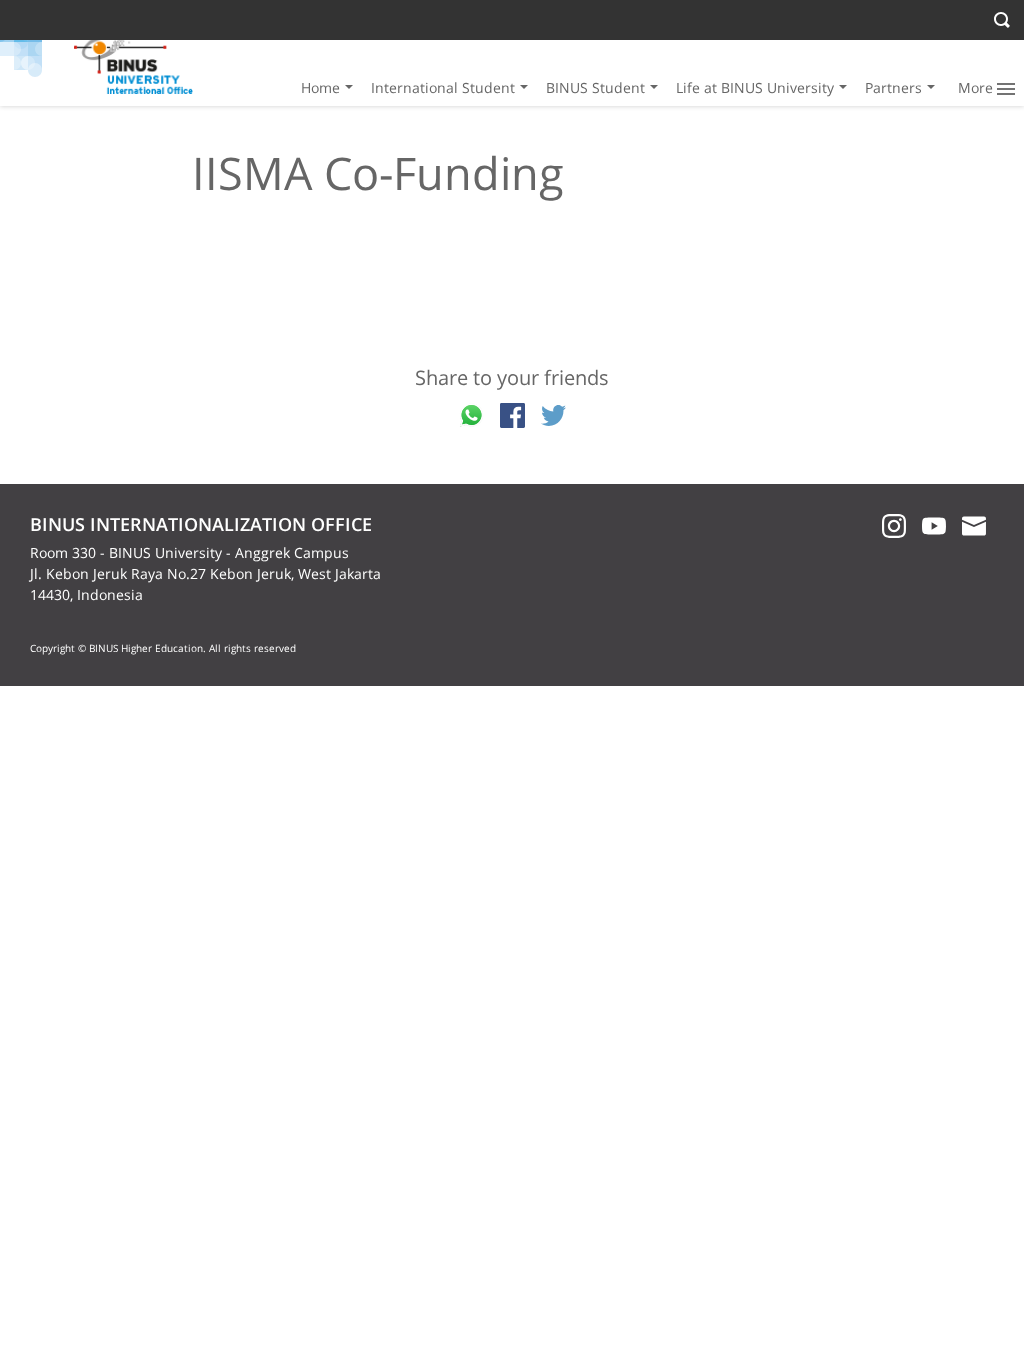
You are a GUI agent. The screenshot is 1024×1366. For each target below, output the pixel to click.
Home (320, 87)
